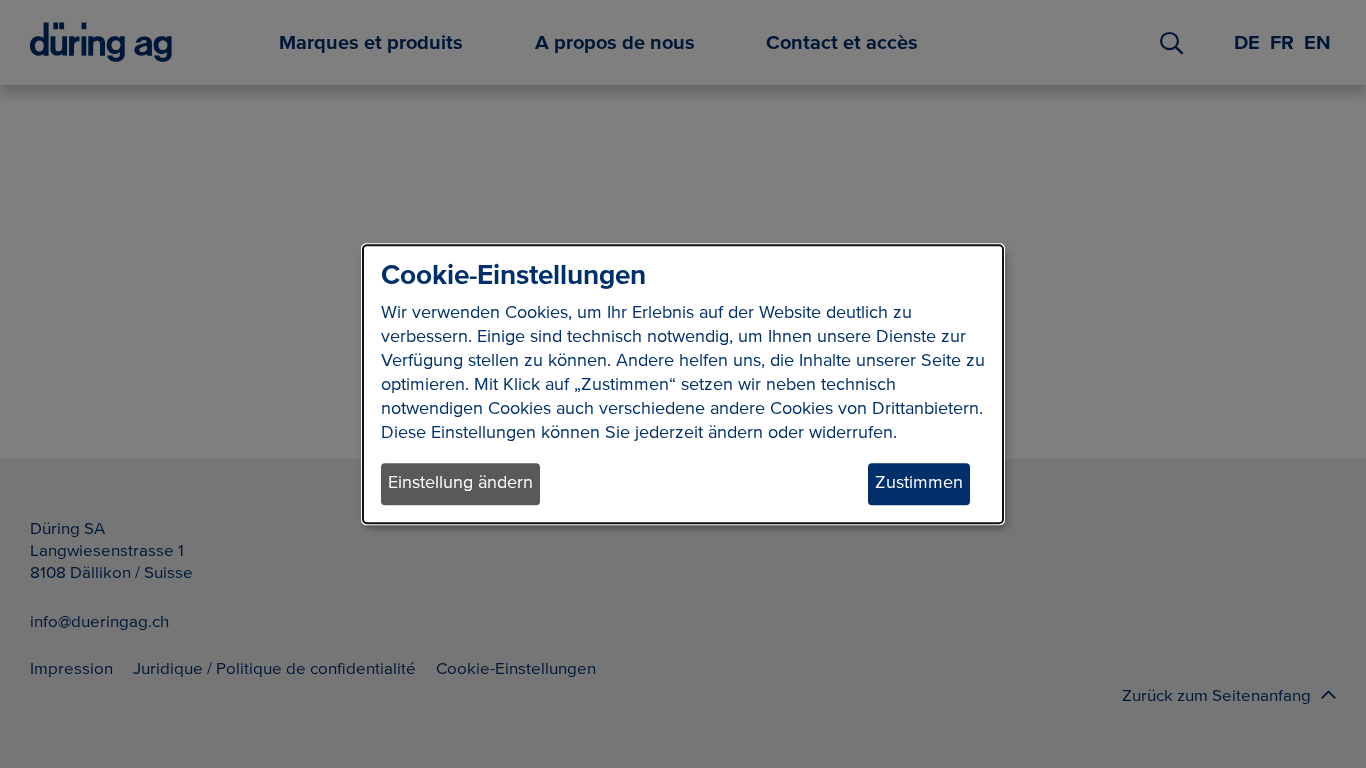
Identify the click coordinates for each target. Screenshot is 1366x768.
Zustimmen (919, 484)
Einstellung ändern (460, 484)
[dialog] (683, 384)
